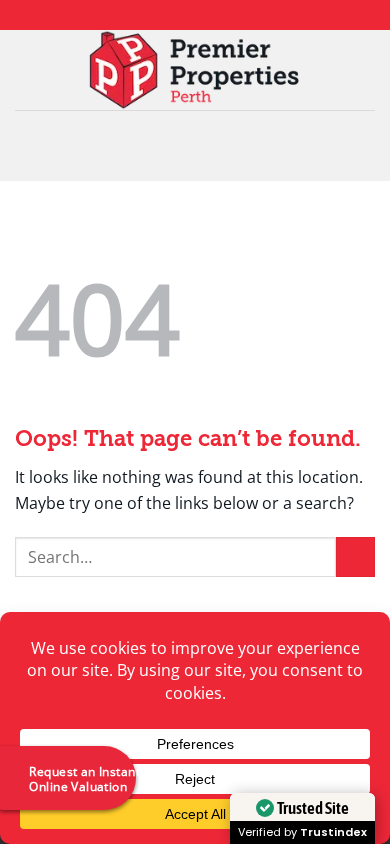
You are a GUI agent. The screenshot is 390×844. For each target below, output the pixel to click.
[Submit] (355, 556)
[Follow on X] (195, 15)
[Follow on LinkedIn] (214, 15)
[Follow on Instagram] (176, 15)
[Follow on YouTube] (233, 15)
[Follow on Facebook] (157, 15)
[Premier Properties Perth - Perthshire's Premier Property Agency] (195, 70)
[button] (195, 145)
